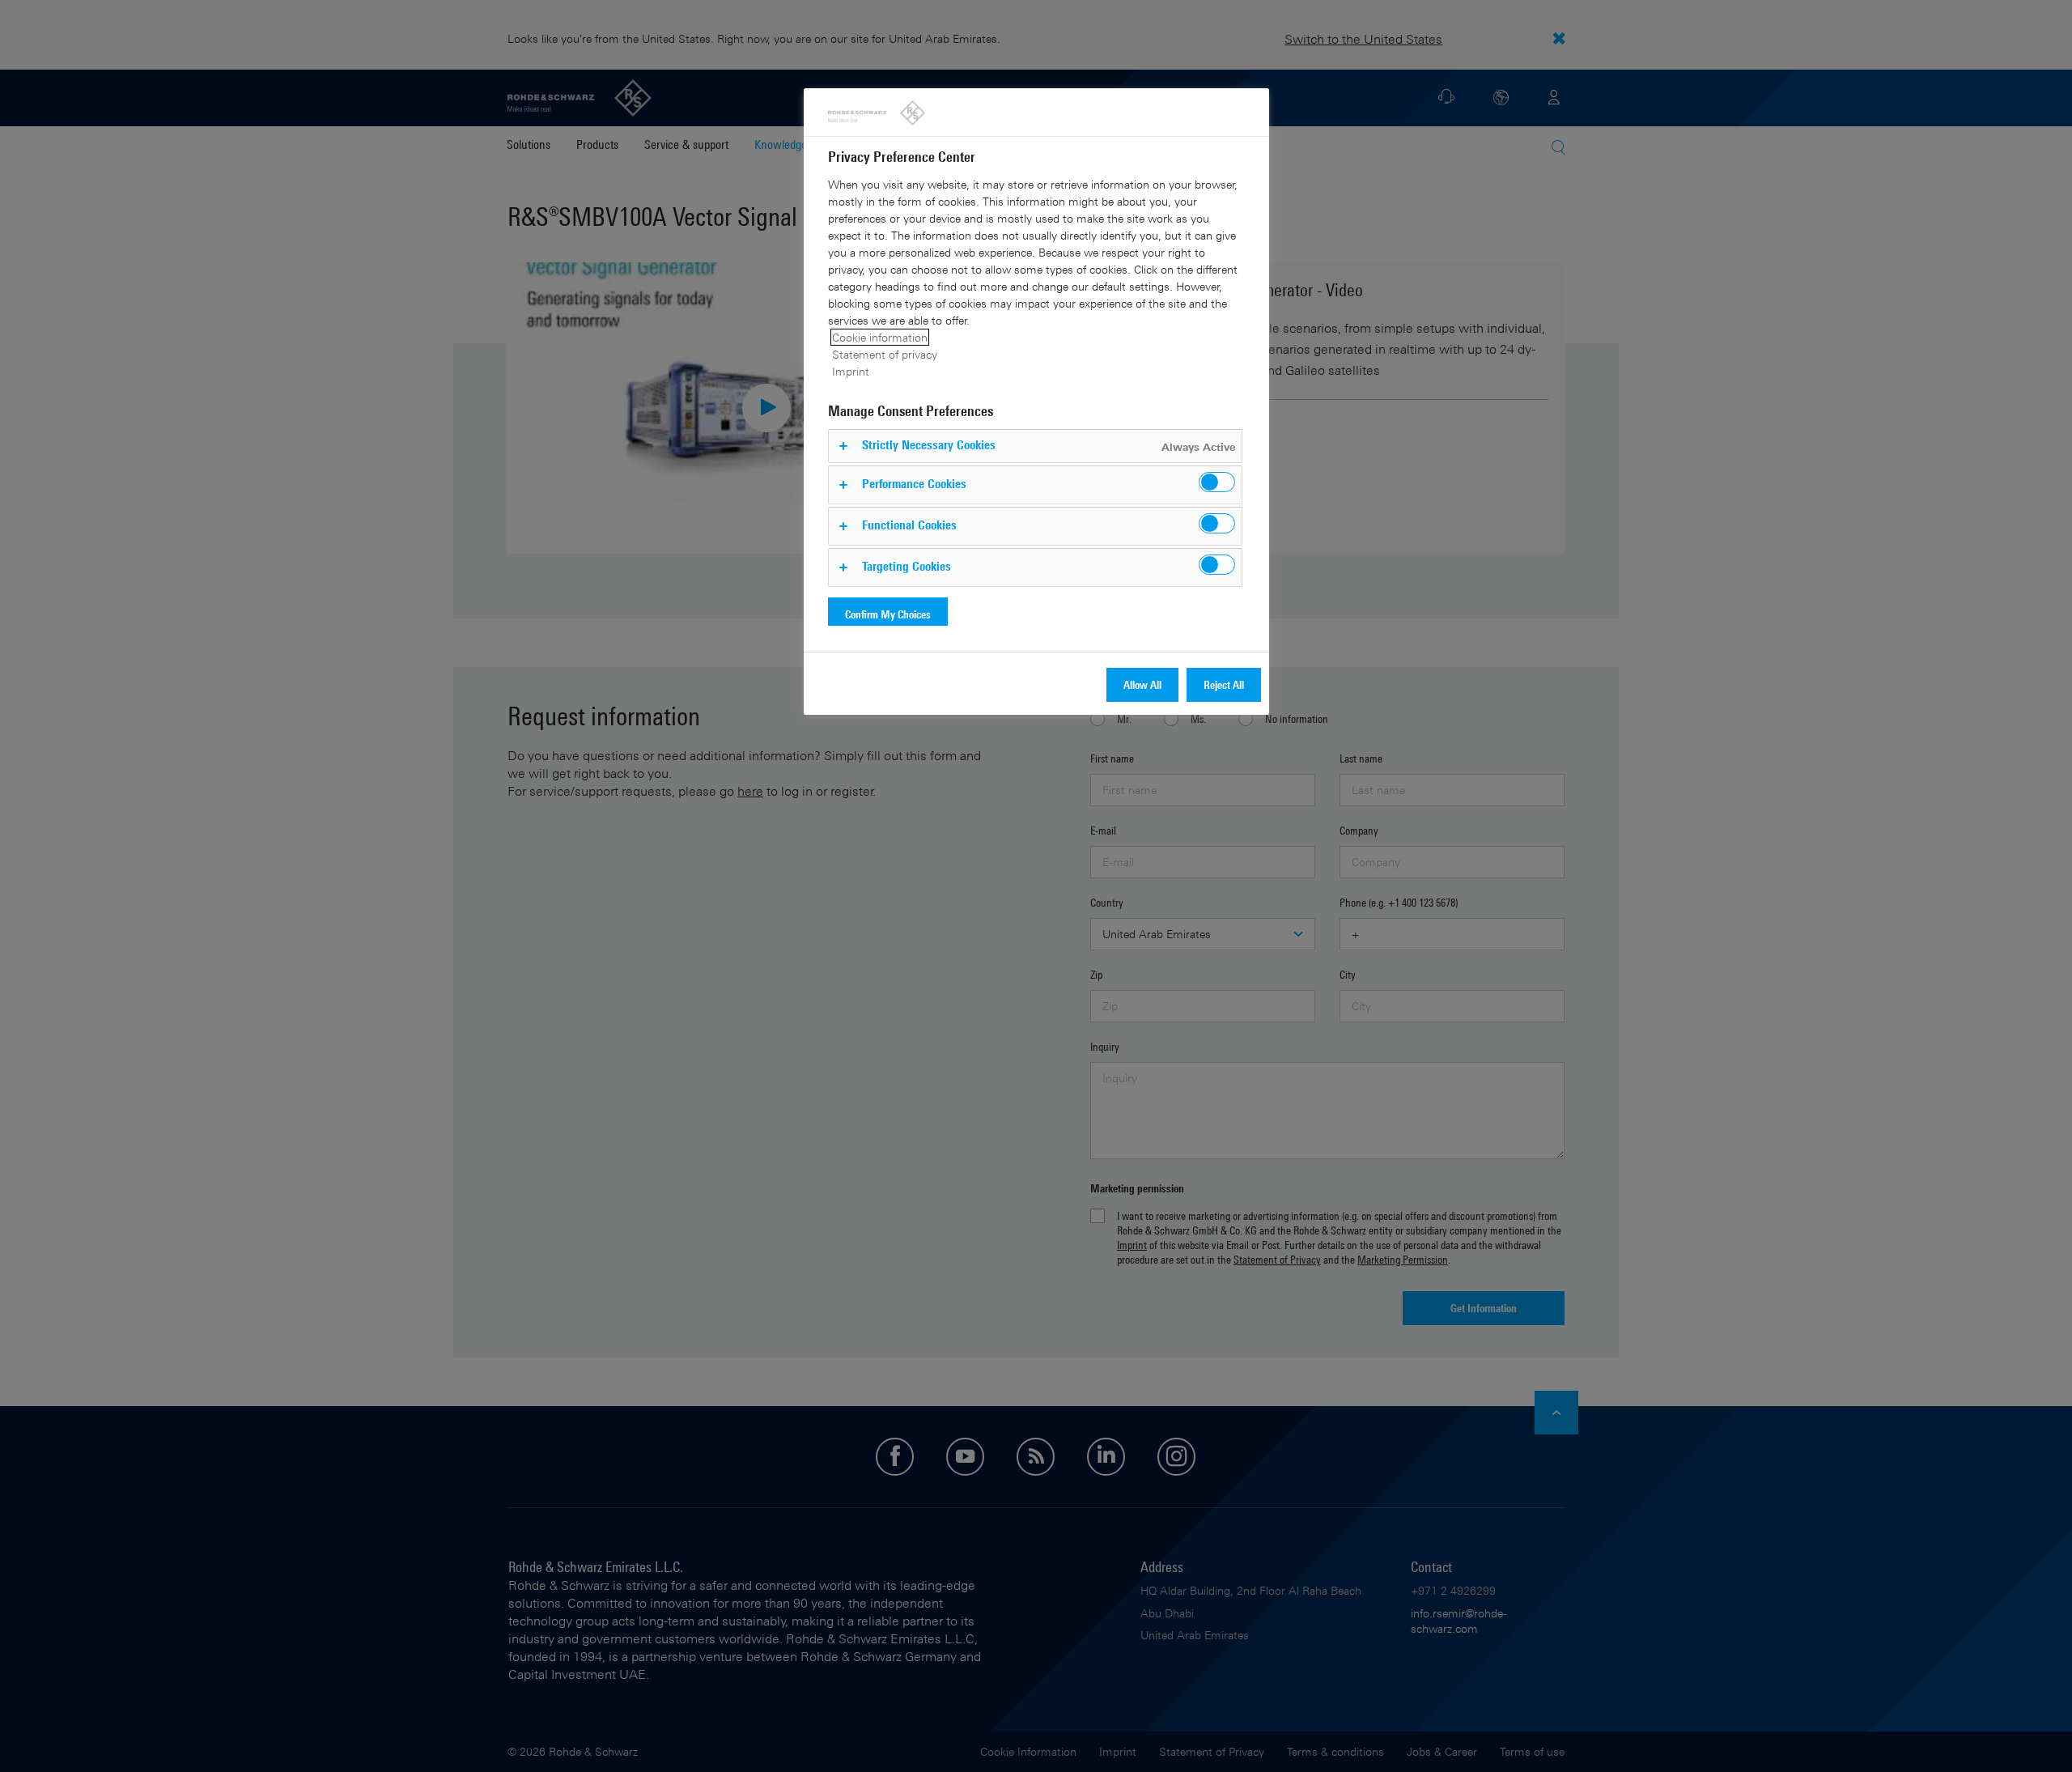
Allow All (1142, 684)
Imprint (851, 371)
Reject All (1224, 684)
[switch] (1217, 482)
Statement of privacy (885, 354)
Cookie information (880, 337)
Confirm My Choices (888, 614)
